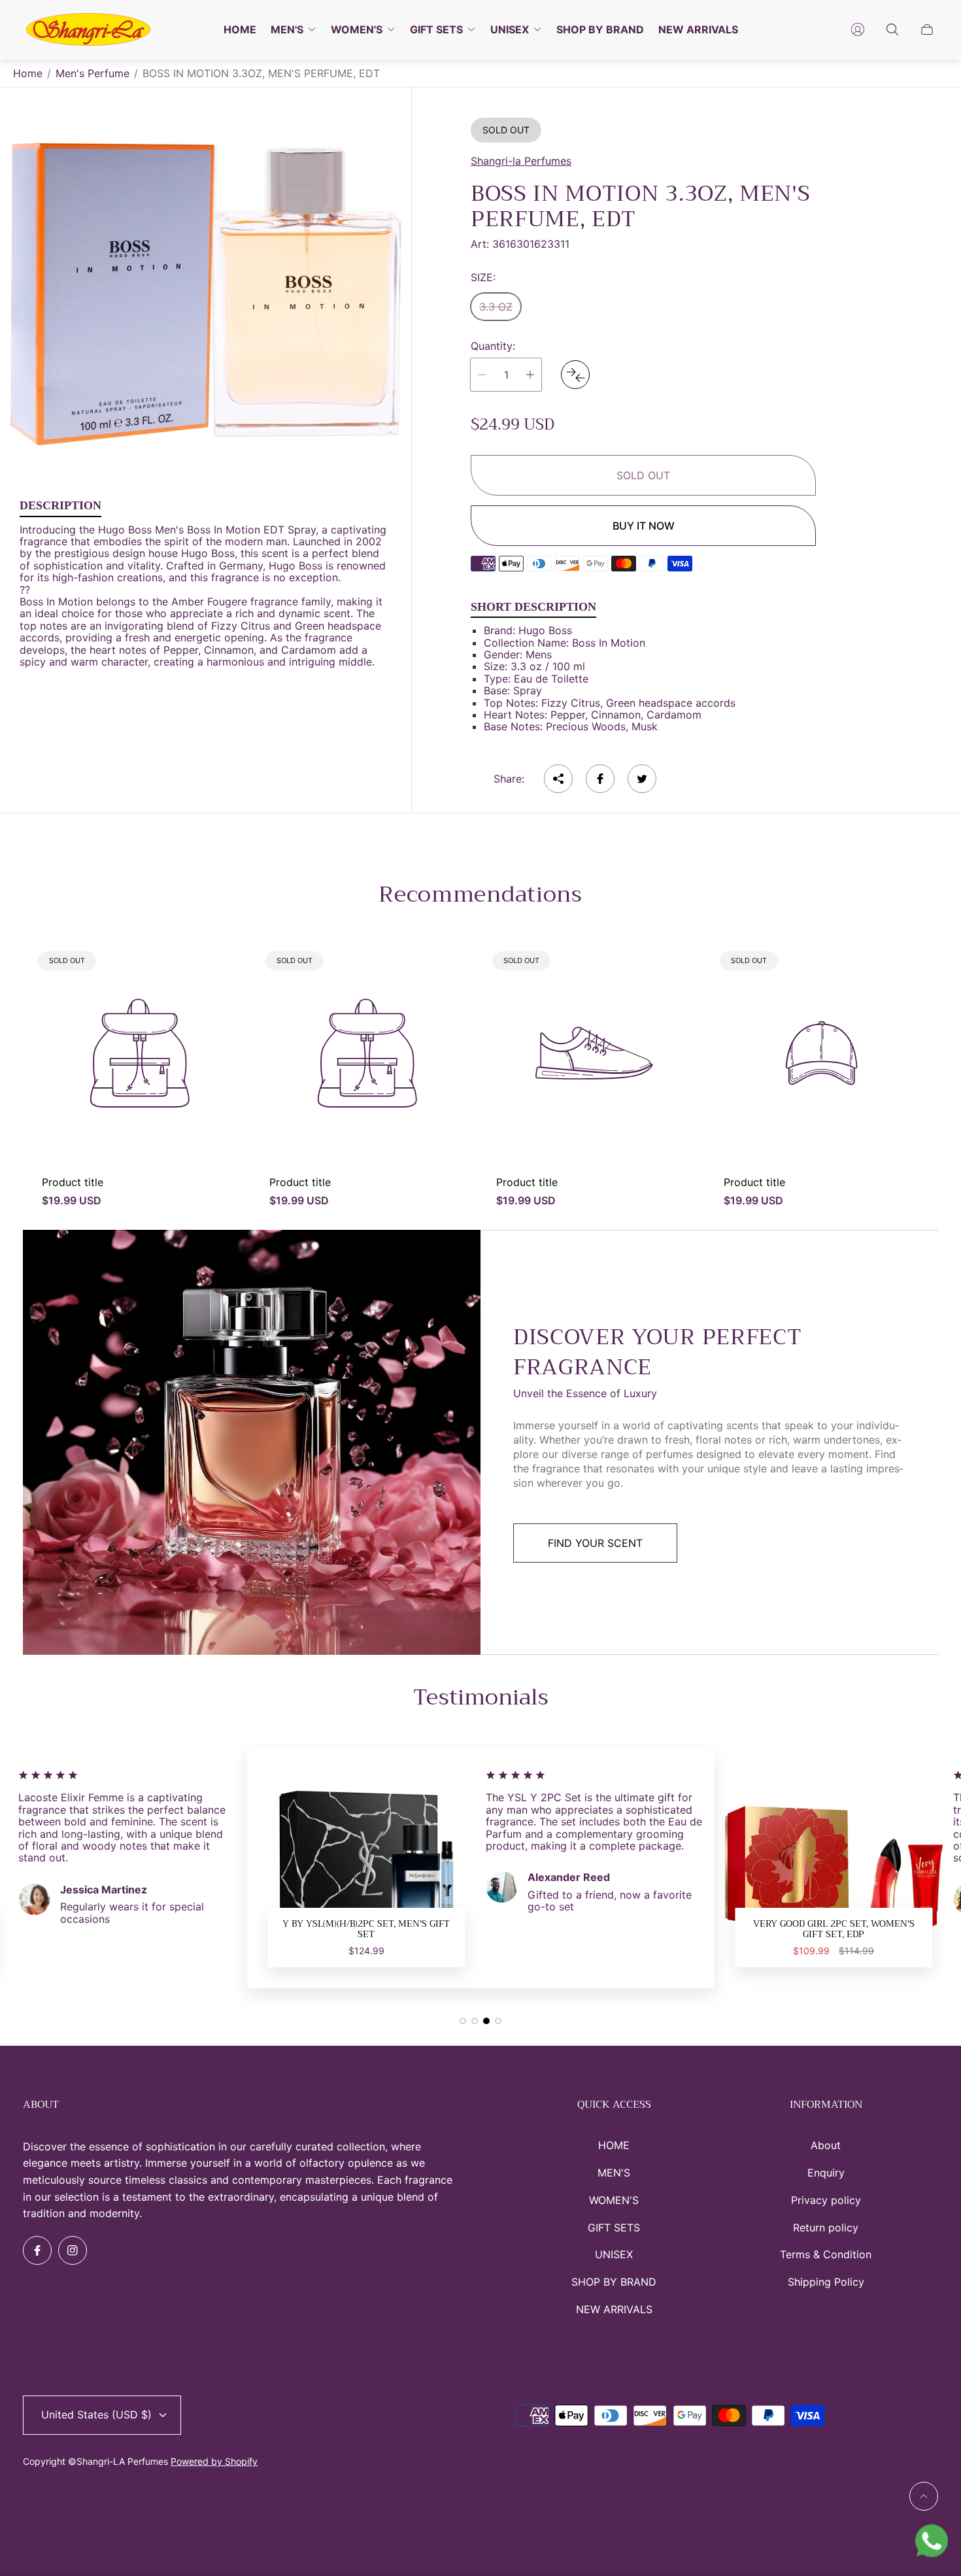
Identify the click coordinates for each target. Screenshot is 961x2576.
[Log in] (858, 29)
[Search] (892, 29)
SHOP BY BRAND (614, 2282)
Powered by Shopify (214, 2461)
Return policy (826, 2228)
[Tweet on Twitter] (642, 779)
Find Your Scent (595, 1543)
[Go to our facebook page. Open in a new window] (37, 2250)
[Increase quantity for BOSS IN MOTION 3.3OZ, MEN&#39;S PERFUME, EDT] (530, 375)
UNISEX (614, 2254)
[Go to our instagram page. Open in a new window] (73, 2250)
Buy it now (644, 526)
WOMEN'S (614, 2200)
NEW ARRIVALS (614, 2309)
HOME (614, 2145)
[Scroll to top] (924, 2496)
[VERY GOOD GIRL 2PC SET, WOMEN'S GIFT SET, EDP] (367, 1869)
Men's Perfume (93, 73)
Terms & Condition (826, 2254)
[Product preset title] (140, 1053)
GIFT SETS (614, 2228)
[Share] (558, 779)
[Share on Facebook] (600, 779)
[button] (463, 2021)
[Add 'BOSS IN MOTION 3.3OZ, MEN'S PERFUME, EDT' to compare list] (575, 375)
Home (28, 73)
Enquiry (826, 2173)
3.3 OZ (496, 307)
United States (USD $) (96, 2415)
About (826, 2145)
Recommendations (480, 894)
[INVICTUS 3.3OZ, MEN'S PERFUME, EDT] (834, 1869)
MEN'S (614, 2173)
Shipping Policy (826, 2282)
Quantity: (493, 346)
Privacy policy (826, 2200)
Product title (73, 1182)
